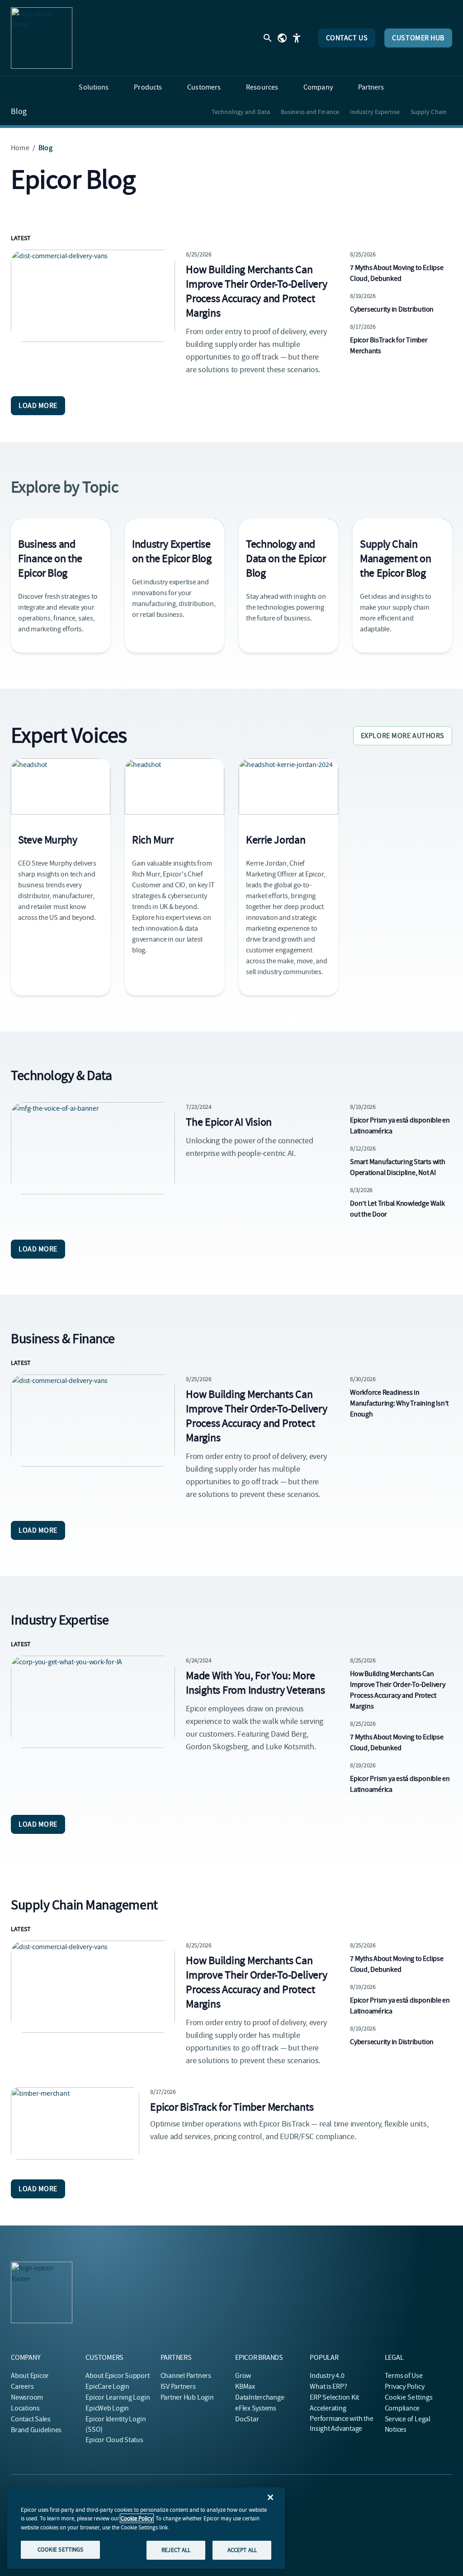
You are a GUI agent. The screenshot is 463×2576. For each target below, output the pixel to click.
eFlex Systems (256, 2408)
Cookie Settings (409, 2397)
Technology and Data (241, 112)
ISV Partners (178, 2387)
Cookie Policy (137, 2518)
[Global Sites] (282, 38)
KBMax (245, 2387)
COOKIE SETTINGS (61, 2550)
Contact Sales (31, 2419)
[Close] (270, 2497)
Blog (19, 112)
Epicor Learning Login (118, 2397)
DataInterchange (260, 2397)
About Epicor (30, 2376)
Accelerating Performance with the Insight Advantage (341, 2418)
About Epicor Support (117, 2376)
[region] (146, 2528)
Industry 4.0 (327, 2376)
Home (20, 148)
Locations (25, 2408)
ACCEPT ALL (242, 2550)
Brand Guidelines (36, 2430)
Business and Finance (310, 112)
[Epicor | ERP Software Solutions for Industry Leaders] (42, 38)
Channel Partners (186, 2376)
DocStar (247, 2419)
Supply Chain (429, 112)
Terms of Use (404, 2376)
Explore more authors (403, 736)
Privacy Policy (405, 2387)
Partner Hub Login (187, 2397)
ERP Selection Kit (334, 2397)
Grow (243, 2376)
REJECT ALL (176, 2550)
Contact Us (347, 38)
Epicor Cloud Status (114, 2440)
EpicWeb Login (107, 2408)
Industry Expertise (375, 112)
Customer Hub (418, 38)
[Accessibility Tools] (297, 38)
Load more (38, 406)
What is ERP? (328, 2387)
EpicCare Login (107, 2387)
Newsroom (27, 2397)
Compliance (402, 2408)
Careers (22, 2387)
